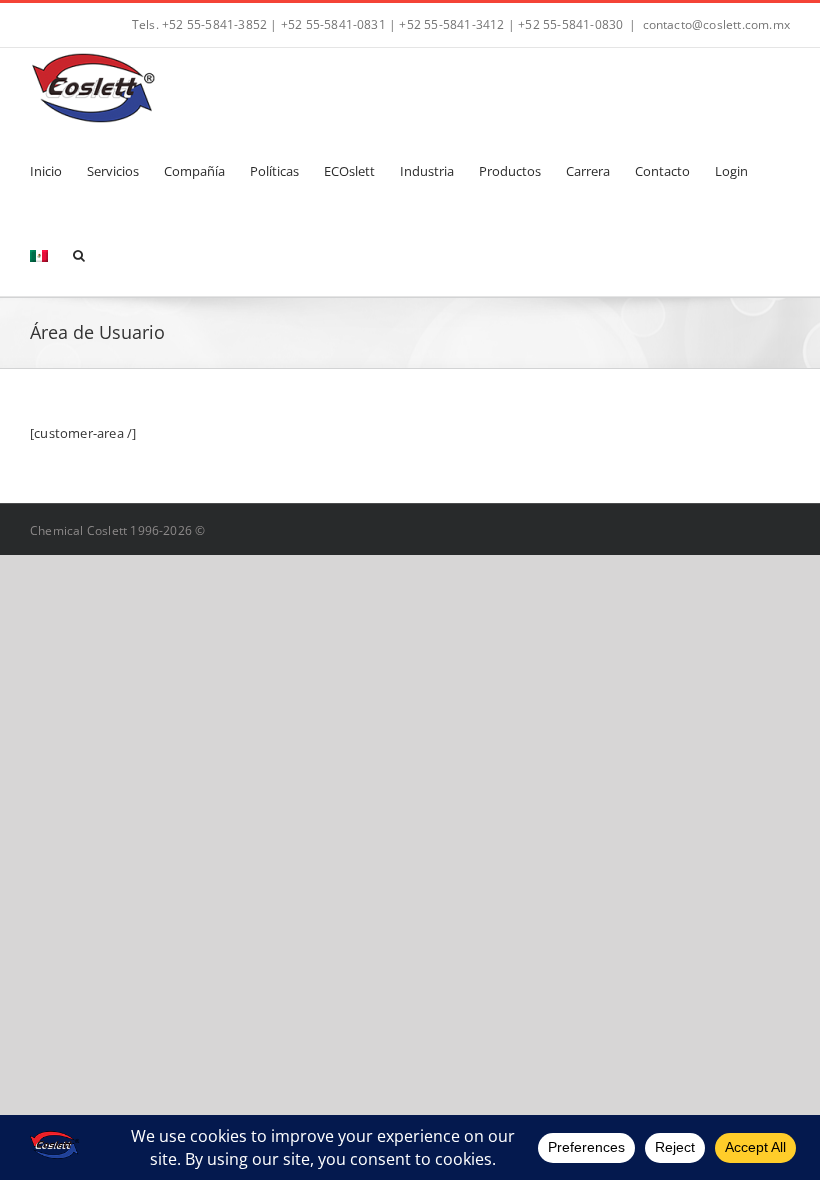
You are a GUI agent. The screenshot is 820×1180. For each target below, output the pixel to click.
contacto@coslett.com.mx (717, 24)
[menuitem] (39, 254)
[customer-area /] (83, 433)
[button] (79, 254)
